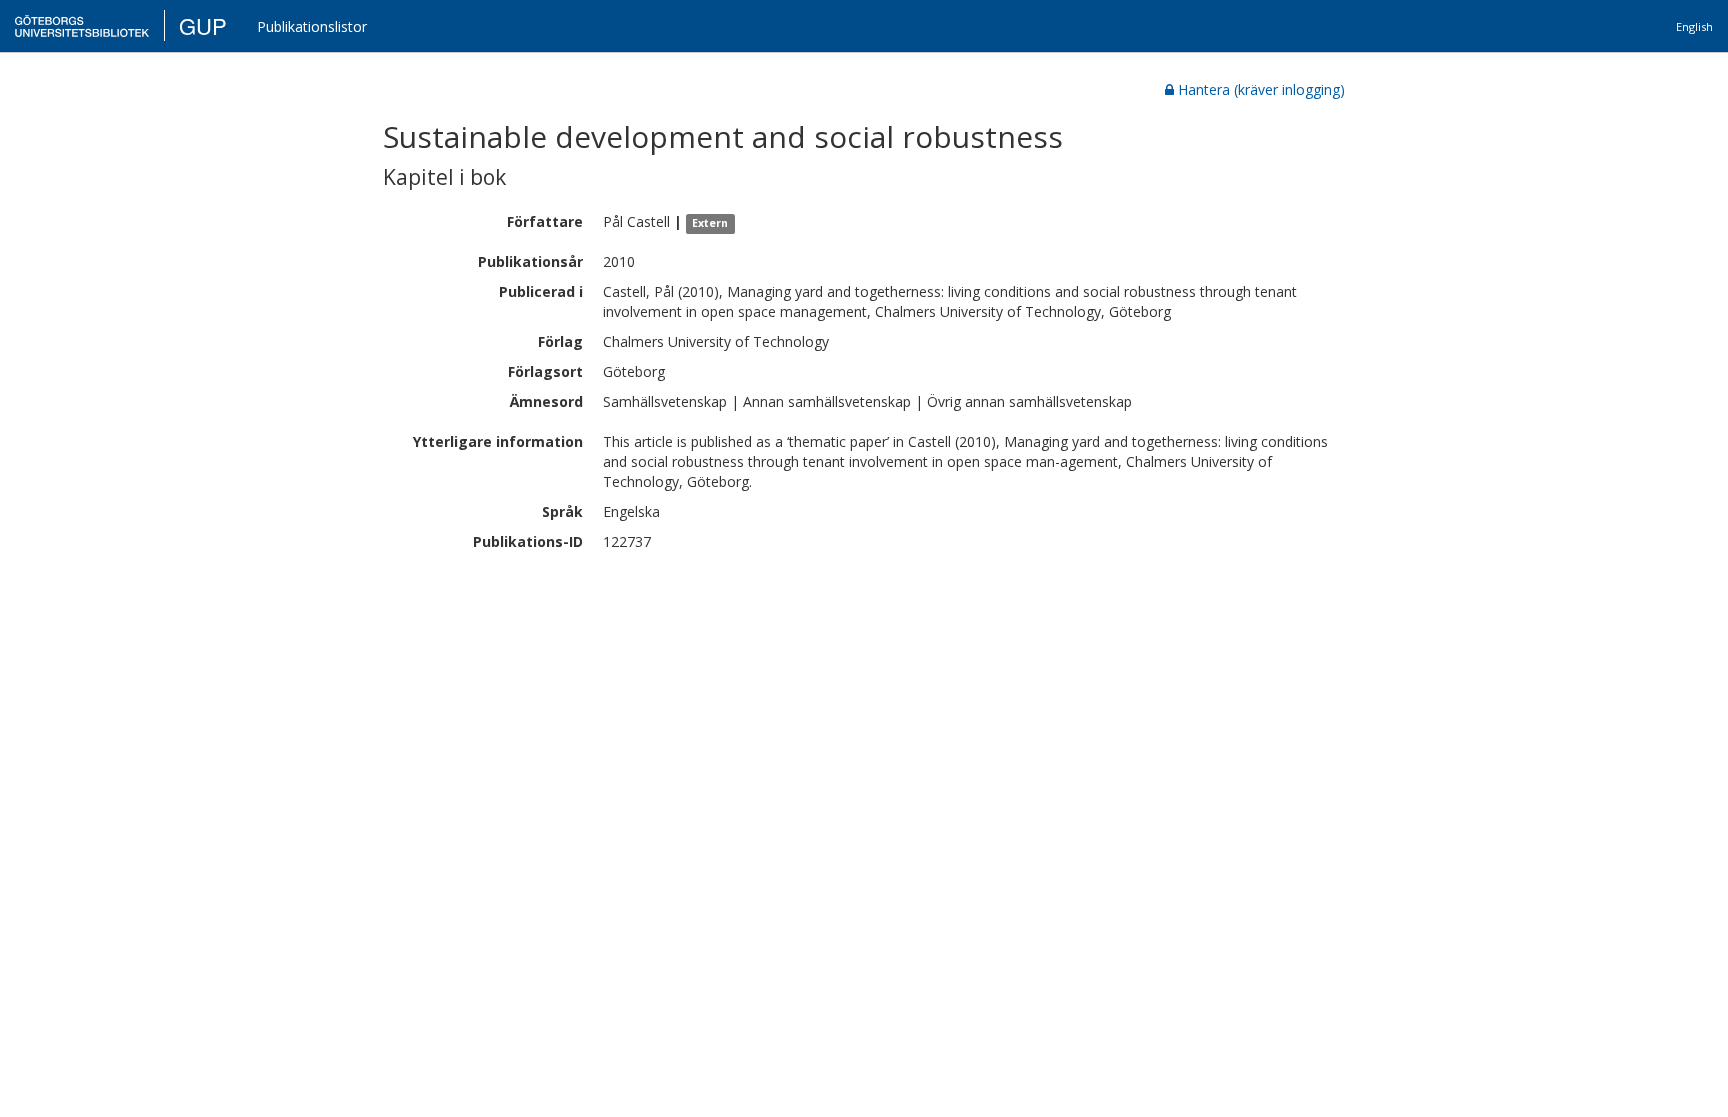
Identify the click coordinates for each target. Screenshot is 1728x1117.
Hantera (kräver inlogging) (1261, 89)
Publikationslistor (312, 26)
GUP (203, 25)
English (1694, 26)
